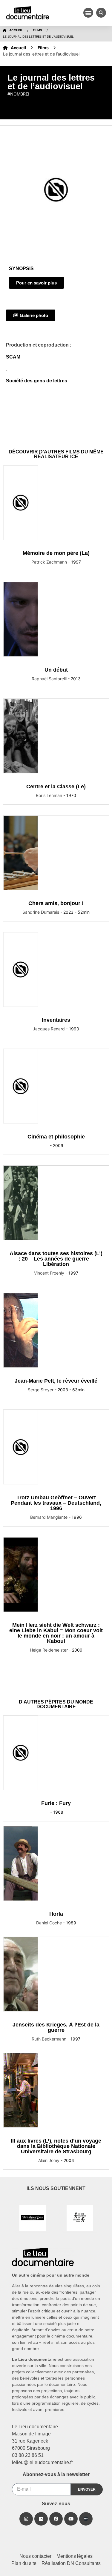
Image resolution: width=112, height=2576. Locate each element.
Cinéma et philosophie (56, 1137)
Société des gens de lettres (37, 381)
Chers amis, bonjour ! (56, 903)
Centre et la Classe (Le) (56, 787)
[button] (88, 13)
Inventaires (56, 1020)
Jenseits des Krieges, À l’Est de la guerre (56, 2027)
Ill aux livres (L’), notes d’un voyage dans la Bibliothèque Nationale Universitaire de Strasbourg (56, 2146)
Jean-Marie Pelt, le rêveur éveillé (56, 1381)
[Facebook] (56, 2519)
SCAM (13, 357)
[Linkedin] (41, 2519)
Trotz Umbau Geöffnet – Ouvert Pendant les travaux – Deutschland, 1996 (56, 1503)
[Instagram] (26, 2519)
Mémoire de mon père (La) (56, 553)
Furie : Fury (56, 1803)
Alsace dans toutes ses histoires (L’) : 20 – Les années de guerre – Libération (56, 1259)
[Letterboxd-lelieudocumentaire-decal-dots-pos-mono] (86, 2519)
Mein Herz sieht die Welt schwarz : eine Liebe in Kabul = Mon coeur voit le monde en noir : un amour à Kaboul (56, 1633)
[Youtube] (71, 2519)
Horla (56, 1914)
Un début (56, 670)
